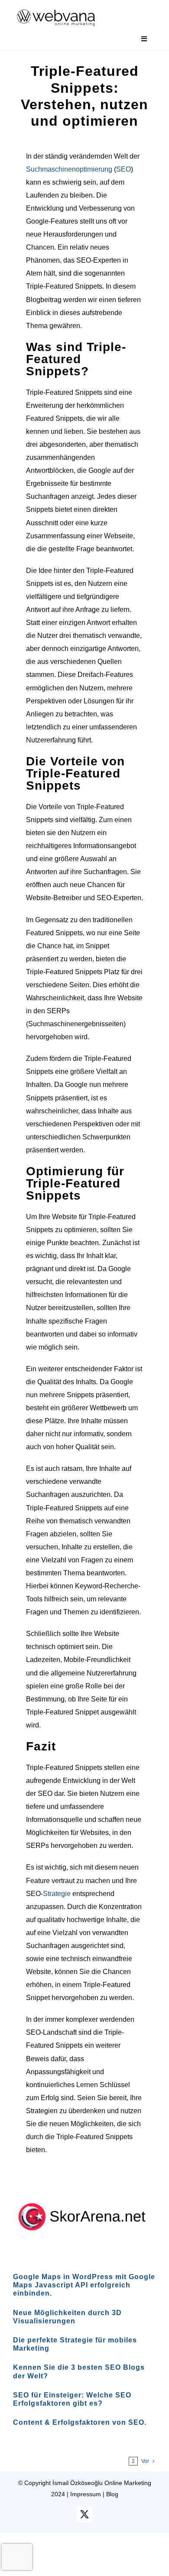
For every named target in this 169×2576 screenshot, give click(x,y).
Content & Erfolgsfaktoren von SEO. (80, 2422)
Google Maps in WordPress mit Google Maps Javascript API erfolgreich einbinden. (84, 2285)
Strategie (57, 1894)
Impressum (86, 2494)
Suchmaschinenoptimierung (69, 169)
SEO (123, 169)
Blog (112, 2494)
